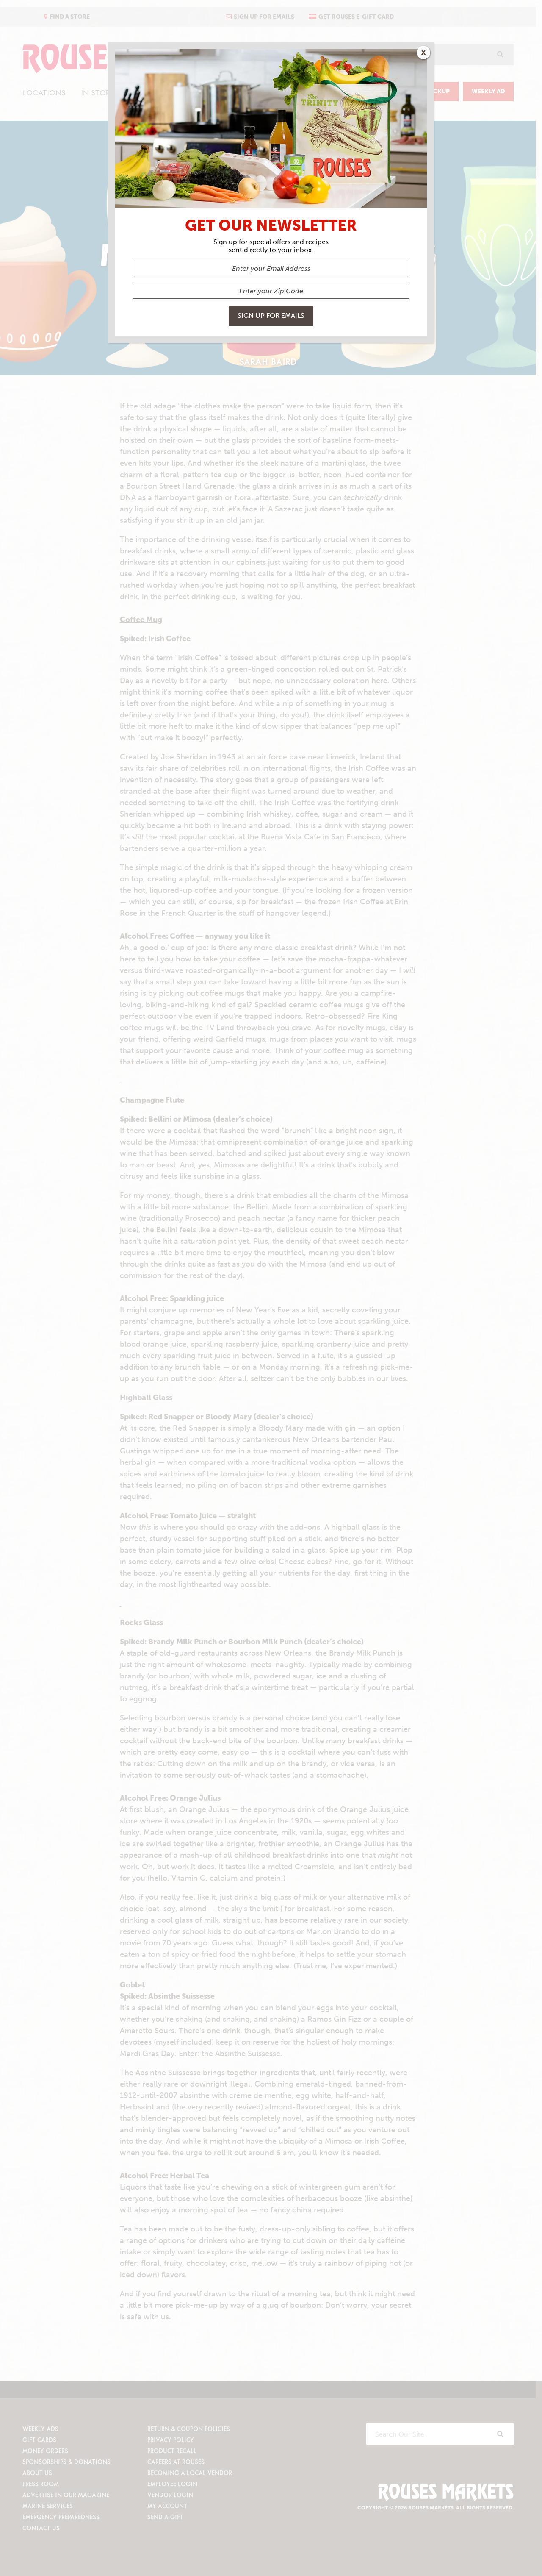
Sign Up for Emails (271, 315)
